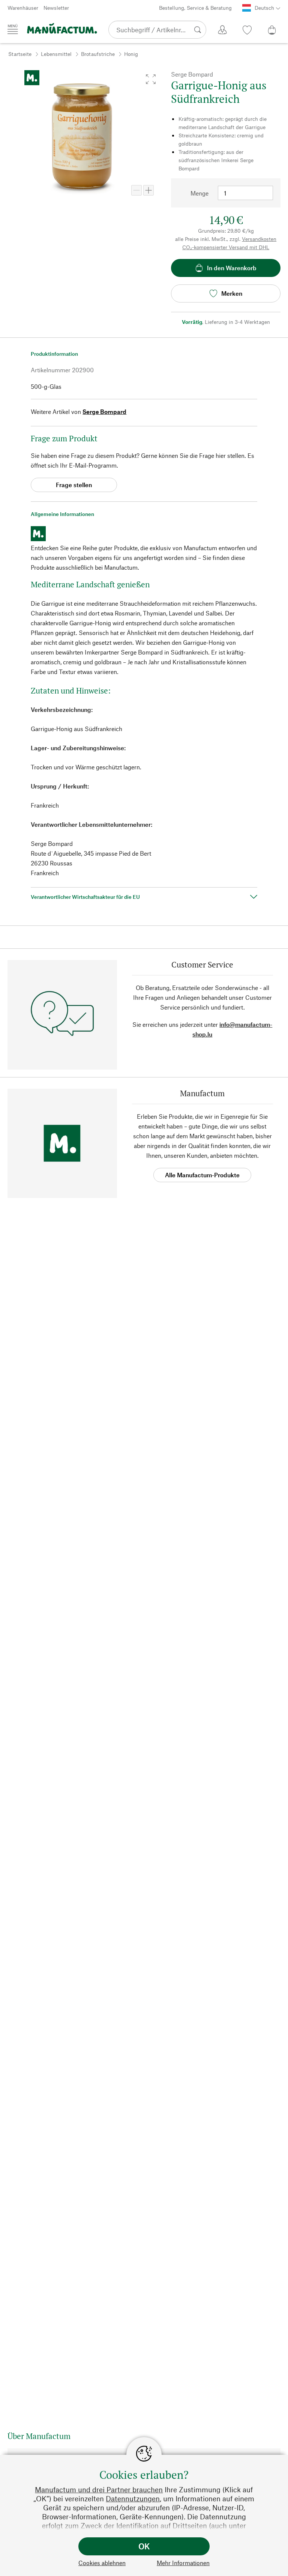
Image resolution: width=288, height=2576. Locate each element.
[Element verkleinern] (136, 190)
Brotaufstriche (98, 54)
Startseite (20, 54)
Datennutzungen (133, 2499)
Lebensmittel (56, 54)
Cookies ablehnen (102, 2563)
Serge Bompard (104, 412)
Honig (131, 54)
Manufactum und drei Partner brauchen (99, 2489)
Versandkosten (259, 239)
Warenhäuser (23, 8)
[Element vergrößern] (148, 190)
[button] (151, 79)
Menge (199, 193)
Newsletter (56, 8)
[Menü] (13, 29)
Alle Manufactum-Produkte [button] (202, 1175)
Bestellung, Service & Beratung (195, 8)
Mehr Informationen (183, 2563)
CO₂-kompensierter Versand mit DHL (226, 247)
